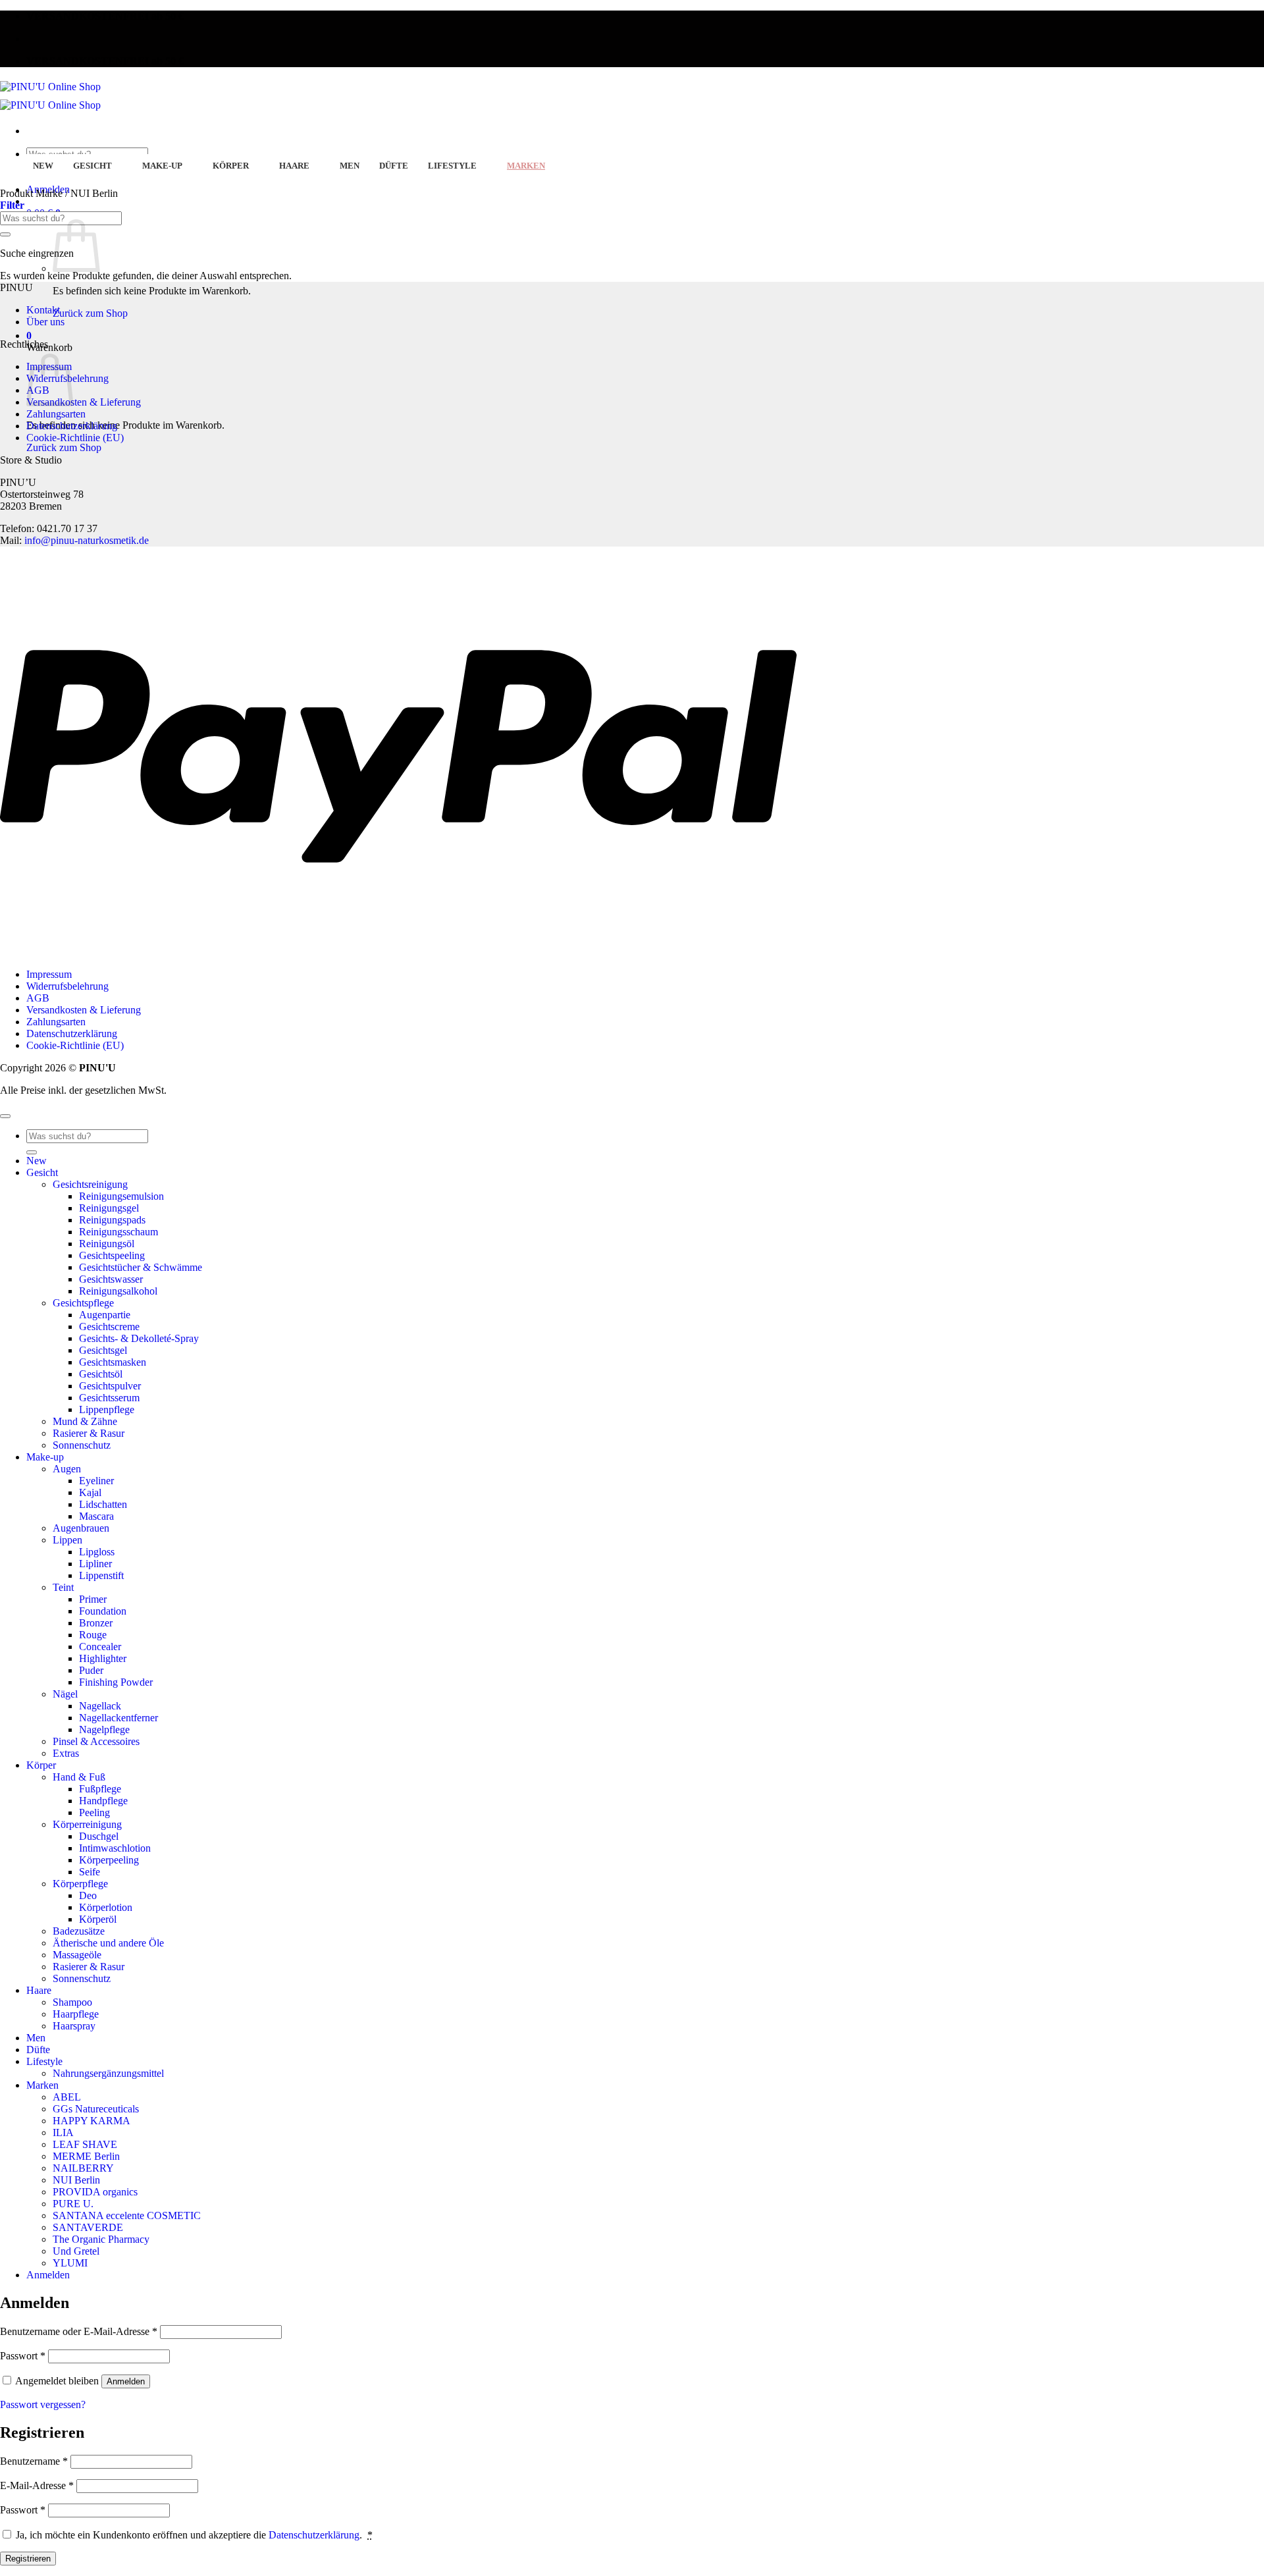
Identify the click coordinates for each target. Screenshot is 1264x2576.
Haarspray (74, 2026)
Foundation (103, 1611)
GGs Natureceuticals (96, 2109)
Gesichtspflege (83, 1303)
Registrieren (28, 2559)
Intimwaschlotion (115, 1848)
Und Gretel (76, 2251)
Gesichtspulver (110, 1386)
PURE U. (73, 2204)
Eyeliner (96, 1481)
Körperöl (98, 1919)
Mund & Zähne (85, 1421)
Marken (526, 166)
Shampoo (72, 2002)
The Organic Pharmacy (101, 2239)
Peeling (94, 1812)
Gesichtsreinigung (90, 1184)
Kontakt (43, 310)
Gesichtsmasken (113, 1362)
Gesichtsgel (103, 1350)
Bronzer (96, 1623)
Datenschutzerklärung (72, 426)
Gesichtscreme (109, 1327)
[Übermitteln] (5, 234)
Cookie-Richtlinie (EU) (75, 438)
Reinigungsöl (107, 1244)
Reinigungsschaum (118, 1232)
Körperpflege (80, 1884)
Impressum (49, 974)
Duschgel (99, 1836)
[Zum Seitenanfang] (5, 1116)
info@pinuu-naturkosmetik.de (87, 540)
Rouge (93, 1635)
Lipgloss (97, 1552)
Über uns (45, 322)
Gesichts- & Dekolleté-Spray (139, 1338)
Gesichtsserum (109, 1398)
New (43, 166)
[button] (29, 335)
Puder (91, 1670)
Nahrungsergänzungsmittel (108, 2073)
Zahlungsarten (56, 414)
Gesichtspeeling (112, 1255)
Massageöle (77, 1955)
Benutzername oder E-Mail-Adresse (79, 2331)
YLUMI (70, 2263)
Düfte (394, 166)
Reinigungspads (112, 1220)
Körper (231, 166)
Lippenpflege (107, 1409)
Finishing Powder (116, 1682)
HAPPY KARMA (92, 2121)
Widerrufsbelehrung (67, 986)
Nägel (65, 1694)
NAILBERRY (83, 2168)
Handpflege (103, 1801)
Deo (88, 1895)
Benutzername (34, 2461)
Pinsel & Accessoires (96, 1741)
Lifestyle (452, 166)
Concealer (100, 1647)
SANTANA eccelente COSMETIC (127, 2215)
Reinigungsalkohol (118, 1291)
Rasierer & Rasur (89, 1433)
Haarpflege (76, 2014)
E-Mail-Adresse (37, 2485)
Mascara (96, 1516)
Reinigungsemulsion (121, 1196)
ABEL (67, 2097)
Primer (93, 1599)
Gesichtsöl (101, 1374)
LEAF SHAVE (85, 2144)
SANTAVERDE (88, 2227)
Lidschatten (103, 1504)
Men (350, 166)
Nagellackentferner (118, 1718)
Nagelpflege (104, 1730)
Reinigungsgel (109, 1208)
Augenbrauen (81, 1528)
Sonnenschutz (82, 1445)
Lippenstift (101, 1575)
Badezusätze (79, 1931)
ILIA (63, 2133)
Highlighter (103, 1658)
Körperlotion (106, 1907)
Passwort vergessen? (43, 2404)
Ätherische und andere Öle (108, 1943)
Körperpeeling (109, 1860)
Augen (67, 1469)
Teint (63, 1587)
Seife (90, 1872)
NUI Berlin (76, 2180)
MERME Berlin (86, 2156)
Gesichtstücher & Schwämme (141, 1267)
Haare (294, 166)
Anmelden (126, 2381)
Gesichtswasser (111, 1279)
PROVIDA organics (95, 2192)
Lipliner (95, 1564)
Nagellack (100, 1706)
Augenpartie (105, 1315)
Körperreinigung (87, 1824)
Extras (66, 1753)
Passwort (23, 2356)
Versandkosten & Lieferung (84, 402)
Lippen (67, 1540)
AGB (38, 998)
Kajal (90, 1492)
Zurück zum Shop (90, 313)
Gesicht (92, 166)
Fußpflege (100, 1789)
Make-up (162, 166)
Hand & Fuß (79, 1777)
